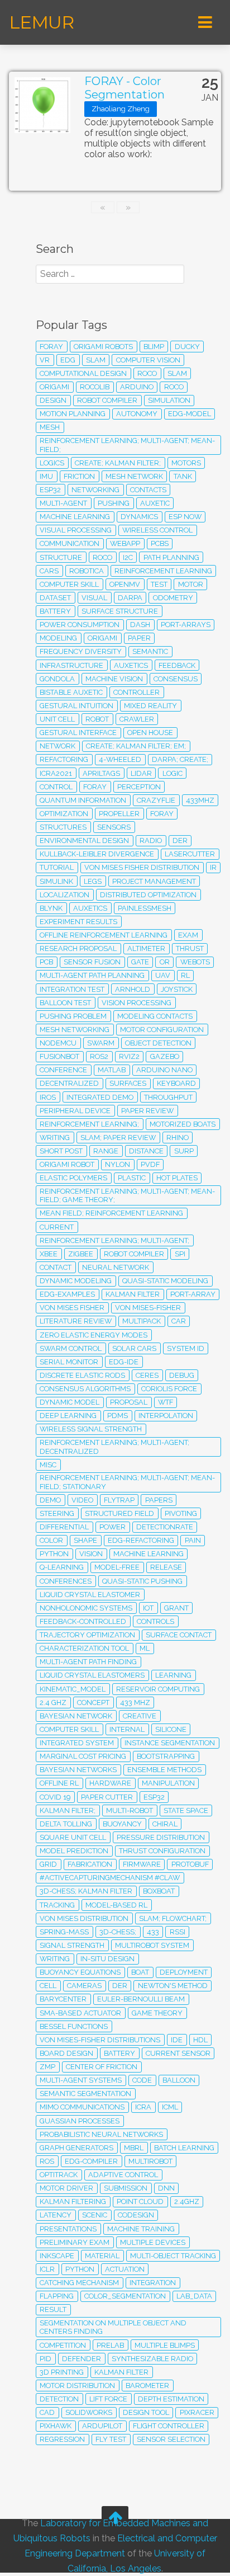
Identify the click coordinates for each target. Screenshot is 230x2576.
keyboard (176, 1083)
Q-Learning (62, 1567)
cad (47, 2412)
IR (213, 867)
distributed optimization (148, 895)
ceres (147, 1375)
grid (48, 1864)
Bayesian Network (76, 1716)
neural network (116, 1267)
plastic (132, 1178)
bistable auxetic (71, 692)
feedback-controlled (83, 1621)
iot (148, 1608)
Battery (55, 611)
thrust (190, 948)
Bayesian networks (78, 1770)
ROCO (102, 557)
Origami (54, 387)
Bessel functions (74, 2026)
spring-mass (64, 1932)
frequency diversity (81, 651)
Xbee (49, 1254)
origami (102, 638)
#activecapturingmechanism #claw (110, 1878)
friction (79, 476)
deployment (184, 1972)
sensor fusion (92, 962)
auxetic (155, 503)
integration (153, 2283)
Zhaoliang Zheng (121, 109)
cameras (84, 1986)
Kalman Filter (133, 1294)
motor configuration (162, 1030)
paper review (147, 1111)
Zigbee (81, 1254)
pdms (118, 1416)
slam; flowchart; (173, 1918)
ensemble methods (164, 1770)
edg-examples (67, 1294)
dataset (55, 598)
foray (51, 347)
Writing (55, 1138)
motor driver (66, 2188)
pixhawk (56, 2426)
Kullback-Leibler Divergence (97, 854)
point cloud (140, 2201)
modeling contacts (155, 1016)
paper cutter (107, 1797)
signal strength (72, 1945)
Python (80, 2269)
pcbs (160, 543)
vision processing (136, 1003)
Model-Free (117, 1567)
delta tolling (66, 1824)
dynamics (139, 517)
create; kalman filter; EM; (136, 746)
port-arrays (186, 625)
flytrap (119, 1500)
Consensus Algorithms (85, 1389)
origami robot (67, 1164)
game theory (157, 2013)
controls (155, 1621)
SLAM (96, 360)
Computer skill (69, 1729)
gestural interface (78, 733)
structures (63, 827)
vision (91, 1554)
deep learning (68, 1416)
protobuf (190, 1864)
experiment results (78, 922)
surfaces (128, 1083)
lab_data (194, 2296)
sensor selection (171, 2439)
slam (177, 373)
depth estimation (171, 2399)
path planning (171, 557)
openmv (125, 584)
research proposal (78, 948)
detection (59, 2399)
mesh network (134, 476)
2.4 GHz (53, 1703)
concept (93, 1703)
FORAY (95, 787)
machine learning (75, 517)
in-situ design (107, 1959)
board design (66, 2053)
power (112, 1527)
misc (48, 1465)
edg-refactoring (141, 1540)
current (57, 1227)
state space (186, 1810)
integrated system (77, 1743)
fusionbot (59, 1056)
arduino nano (164, 1070)
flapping (57, 2296)
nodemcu (58, 1043)
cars (49, 571)
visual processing (76, 530)
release (166, 1567)
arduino (137, 387)
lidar (141, 773)
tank (183, 476)
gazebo (165, 1056)
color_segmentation (125, 2296)
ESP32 (154, 1797)
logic (172, 773)
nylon (118, 1164)
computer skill (69, 584)
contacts (148, 490)
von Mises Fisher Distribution (142, 867)
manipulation (168, 1783)
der (120, 1986)
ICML (170, 2107)
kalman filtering (73, 2201)
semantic (150, 651)
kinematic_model (73, 1689)
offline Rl (59, 1783)
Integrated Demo (100, 1097)
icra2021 (56, 773)
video (82, 1500)
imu (46, 476)
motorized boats (183, 1124)
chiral (165, 1824)
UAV (163, 975)
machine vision (114, 679)
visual (94, 598)
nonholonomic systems (86, 1608)
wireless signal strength (91, 1429)
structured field (119, 1513)
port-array (193, 1294)
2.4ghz (187, 2201)
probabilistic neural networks (101, 2134)
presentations (68, 2229)
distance (146, 1151)
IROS (48, 1097)
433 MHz (135, 1703)
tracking (57, 1905)
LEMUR (41, 22)
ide (177, 2040)
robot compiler (134, 1254)
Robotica (87, 571)
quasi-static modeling (165, 1281)
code (142, 2080)
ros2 (99, 1056)
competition (63, 2345)
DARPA (130, 598)
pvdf (150, 1164)
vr (45, 360)
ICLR (47, 2269)
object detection (158, 1043)
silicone (171, 1729)
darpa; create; (180, 759)
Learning (173, 1675)
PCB (46, 962)
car (179, 1321)
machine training (141, 2229)
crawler (137, 719)
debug (182, 1375)
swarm (101, 1043)
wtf (166, 1402)
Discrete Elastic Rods (82, 1375)
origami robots (103, 347)
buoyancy (122, 1824)
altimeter (146, 948)
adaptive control (123, 2175)
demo (50, 1500)
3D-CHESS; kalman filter (86, 1891)
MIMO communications (82, 2107)
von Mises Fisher (72, 1308)
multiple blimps (165, 2345)
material (102, 2256)
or (165, 962)
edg (68, 360)
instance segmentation (170, 1743)
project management (154, 881)
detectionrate (165, 1527)
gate (140, 962)
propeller (119, 814)
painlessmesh (145, 908)
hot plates (177, 1178)
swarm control (71, 1348)
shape (85, 1540)
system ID (186, 1348)
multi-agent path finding (88, 1662)
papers (159, 1500)
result (53, 2309)
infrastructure (71, 665)
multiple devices (153, 2242)
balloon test (65, 1003)
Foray (162, 814)
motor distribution (77, 2386)
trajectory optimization (87, 1635)
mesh (50, 427)
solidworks (89, 2412)
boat (140, 1972)
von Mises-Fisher (148, 1308)
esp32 (50, 490)
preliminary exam (75, 2242)
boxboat (159, 1891)
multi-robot (130, 1810)
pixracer (197, 2412)
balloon (179, 2080)
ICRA (143, 2107)
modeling (58, 638)
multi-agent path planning (92, 975)
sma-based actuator (80, 2013)
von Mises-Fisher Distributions (100, 2040)
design (53, 400)
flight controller (169, 2426)
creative (140, 1716)
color (51, 1540)
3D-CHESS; (118, 1932)
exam (188, 935)
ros (47, 2161)
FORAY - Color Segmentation (124, 88)
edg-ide (124, 1362)
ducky (187, 347)
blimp (154, 347)
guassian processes (80, 2121)
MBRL (134, 2148)
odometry (173, 598)
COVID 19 (55, 1797)
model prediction (74, 1851)
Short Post (61, 1151)
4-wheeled (120, 759)
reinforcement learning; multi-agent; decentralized (114, 1447)
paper (139, 638)
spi (180, 1254)
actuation (125, 2269)
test (159, 584)
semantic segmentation (85, 2094)
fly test (111, 2439)
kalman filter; (68, 1810)
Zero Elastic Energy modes (94, 1335)
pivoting (181, 1513)
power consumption (80, 625)
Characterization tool (84, 1648)
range (106, 1151)
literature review (76, 1321)
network (57, 746)
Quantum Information (83, 800)
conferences (66, 1581)
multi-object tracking (173, 2256)
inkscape (57, 2256)
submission (126, 2188)
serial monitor (69, 1362)
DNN (166, 2188)
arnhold (133, 989)
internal (127, 1729)
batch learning (184, 2148)
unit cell (57, 719)
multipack (142, 1321)
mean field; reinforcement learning (111, 1213)
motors (186, 463)
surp (184, 1151)
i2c (128, 557)
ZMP (47, 2067)
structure (61, 557)
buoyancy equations (80, 1972)
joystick (177, 989)
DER (180, 840)
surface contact (179, 1635)
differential (64, 1527)
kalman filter (121, 2372)
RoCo (174, 387)
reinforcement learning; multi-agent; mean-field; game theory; (127, 1195)
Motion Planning (73, 414)
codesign (136, 2215)
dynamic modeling (76, 1281)
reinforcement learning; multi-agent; (114, 1240)
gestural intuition (76, 706)
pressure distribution (161, 1837)
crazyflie (156, 800)
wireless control (157, 530)
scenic (95, 2215)
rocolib (95, 387)
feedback (177, 665)
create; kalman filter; (118, 463)
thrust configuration (162, 1851)
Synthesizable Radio (152, 2359)
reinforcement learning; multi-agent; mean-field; (127, 445)
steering (57, 1513)
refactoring (64, 759)
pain (193, 1540)
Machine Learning (148, 1554)
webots (195, 962)
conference (63, 1070)
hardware (110, 1783)
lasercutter (190, 854)
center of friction (102, 2067)
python (54, 1554)
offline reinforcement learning (104, 935)
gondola (57, 679)
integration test (72, 989)
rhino (178, 1138)
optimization (64, 814)
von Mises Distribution (84, 1918)
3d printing (62, 2372)
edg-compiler (91, 2161)
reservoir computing (158, 1689)
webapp (125, 543)
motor (191, 584)
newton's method (173, 1986)
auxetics (131, 665)
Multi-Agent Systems (81, 2080)
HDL (200, 2040)
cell (48, 1986)
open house (150, 733)
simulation (169, 400)
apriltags (101, 773)
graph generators (76, 2148)
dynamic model (70, 1402)
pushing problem (73, 1016)
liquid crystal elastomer (90, 1595)
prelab (110, 2345)
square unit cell (73, 1837)
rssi (178, 1932)
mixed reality (150, 706)
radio (151, 840)
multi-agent (63, 503)
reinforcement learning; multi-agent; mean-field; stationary (127, 1482)
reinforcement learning (163, 571)
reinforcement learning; (89, 1124)
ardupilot (102, 2426)
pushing (114, 503)
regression (62, 2439)
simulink (56, 881)
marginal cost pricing (83, 1756)
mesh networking (75, 1030)
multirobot (150, 2161)
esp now (185, 517)
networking (95, 490)
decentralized (69, 1083)
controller (136, 692)
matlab (112, 1070)
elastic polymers (73, 1178)
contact (56, 1267)
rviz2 (129, 1056)
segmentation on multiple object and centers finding (113, 2327)
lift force (108, 2399)
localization (64, 895)
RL (185, 975)
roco (147, 373)
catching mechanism (79, 2283)
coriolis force (169, 1389)
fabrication (90, 1864)
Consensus (176, 679)
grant (176, 1608)
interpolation (166, 1416)
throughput (168, 1097)
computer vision (148, 360)
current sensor (178, 2053)
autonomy (137, 414)
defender (82, 2359)
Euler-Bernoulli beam (141, 1999)
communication (70, 543)
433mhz (200, 800)
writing (55, 1959)
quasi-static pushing (142, 1581)
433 (153, 1932)
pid (45, 2359)
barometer (147, 2386)
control (56, 787)
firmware (142, 1864)
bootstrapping (166, 1756)
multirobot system (152, 1945)
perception (139, 787)
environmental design (84, 840)
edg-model (190, 414)
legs (93, 881)
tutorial (57, 867)
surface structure (120, 611)
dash (140, 625)
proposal (129, 1402)
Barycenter (63, 1999)
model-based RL (116, 1905)
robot (97, 719)
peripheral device (75, 1111)
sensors (114, 827)
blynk (51, 908)
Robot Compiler (107, 400)
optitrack (59, 2175)
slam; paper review (118, 1138)
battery (119, 2053)
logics (52, 463)
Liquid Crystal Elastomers (92, 1675)
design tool (146, 2412)
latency (56, 2215)
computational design (83, 373)
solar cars (134, 1348)
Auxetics (90, 908)
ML (145, 1648)
